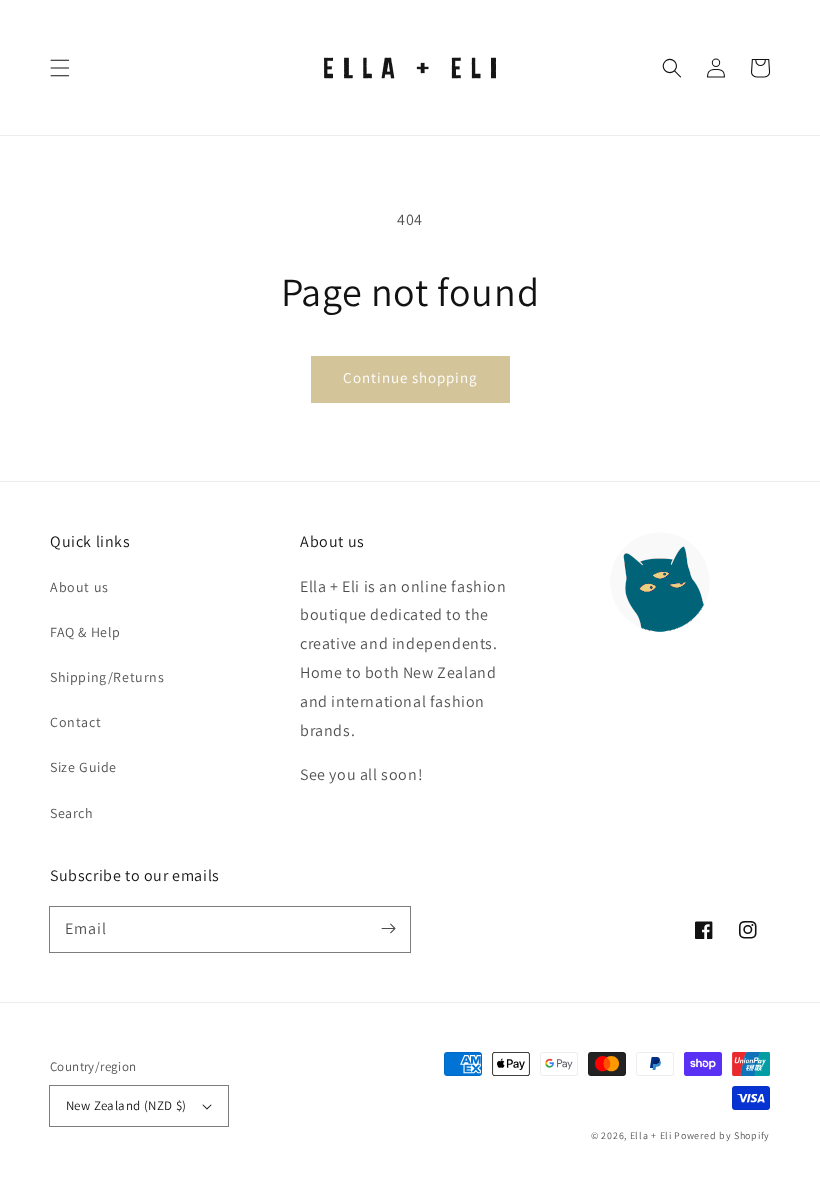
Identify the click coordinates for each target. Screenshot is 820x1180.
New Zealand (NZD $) (126, 1105)
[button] (60, 68)
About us (79, 587)
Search (72, 813)
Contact (75, 722)
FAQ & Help (85, 632)
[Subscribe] (388, 929)
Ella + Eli (652, 1135)
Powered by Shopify (722, 1135)
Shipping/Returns (107, 677)
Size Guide (83, 767)
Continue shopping (410, 377)
